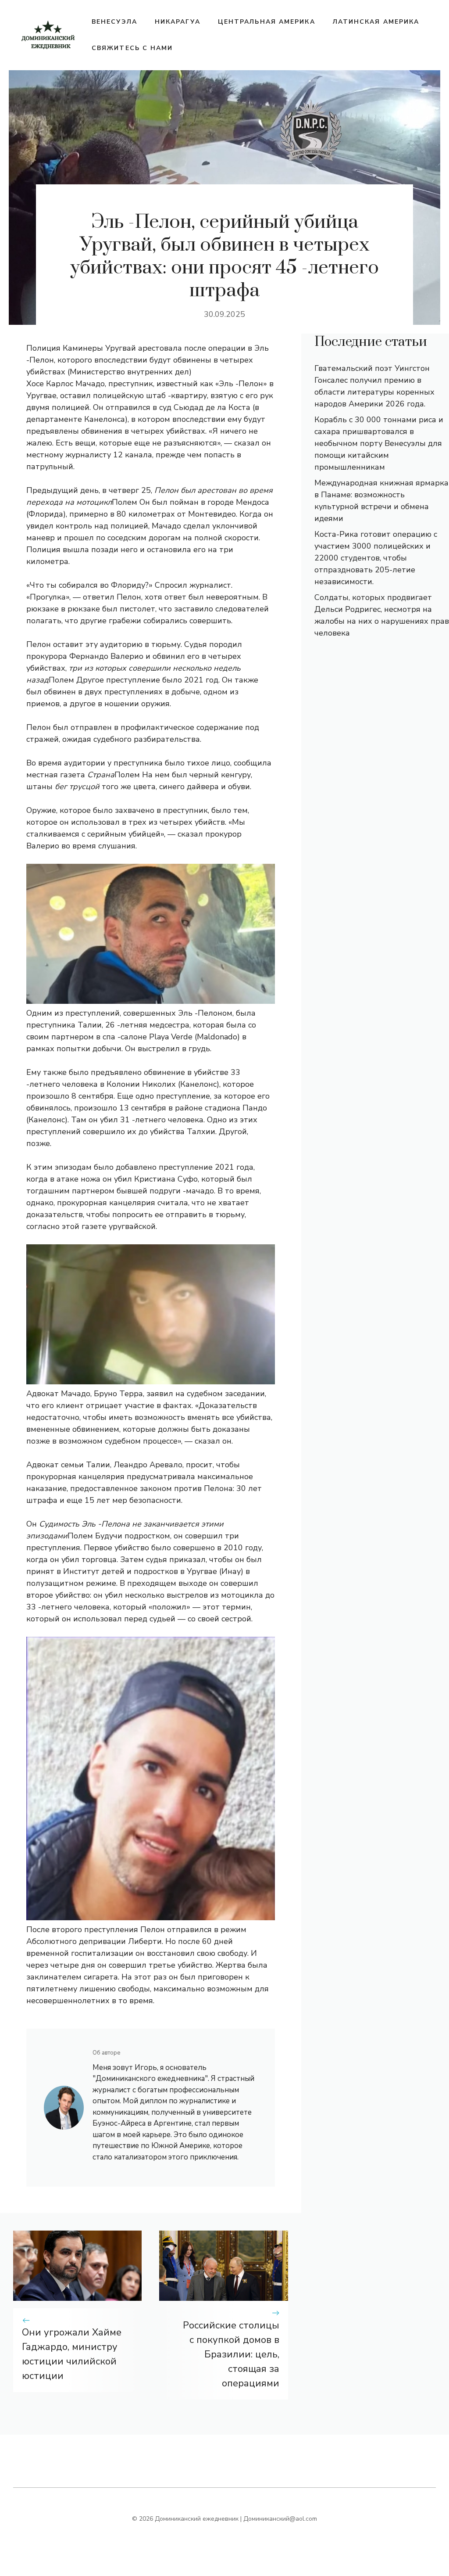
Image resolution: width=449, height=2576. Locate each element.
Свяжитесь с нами (132, 48)
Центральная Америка (267, 22)
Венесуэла (114, 22)
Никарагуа (178, 22)
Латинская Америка (376, 22)
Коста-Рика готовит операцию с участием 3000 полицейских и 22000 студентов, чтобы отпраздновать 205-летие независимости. (376, 558)
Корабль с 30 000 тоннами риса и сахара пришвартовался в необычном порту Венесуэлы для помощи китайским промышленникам (379, 443)
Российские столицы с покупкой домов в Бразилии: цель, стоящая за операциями (231, 2354)
